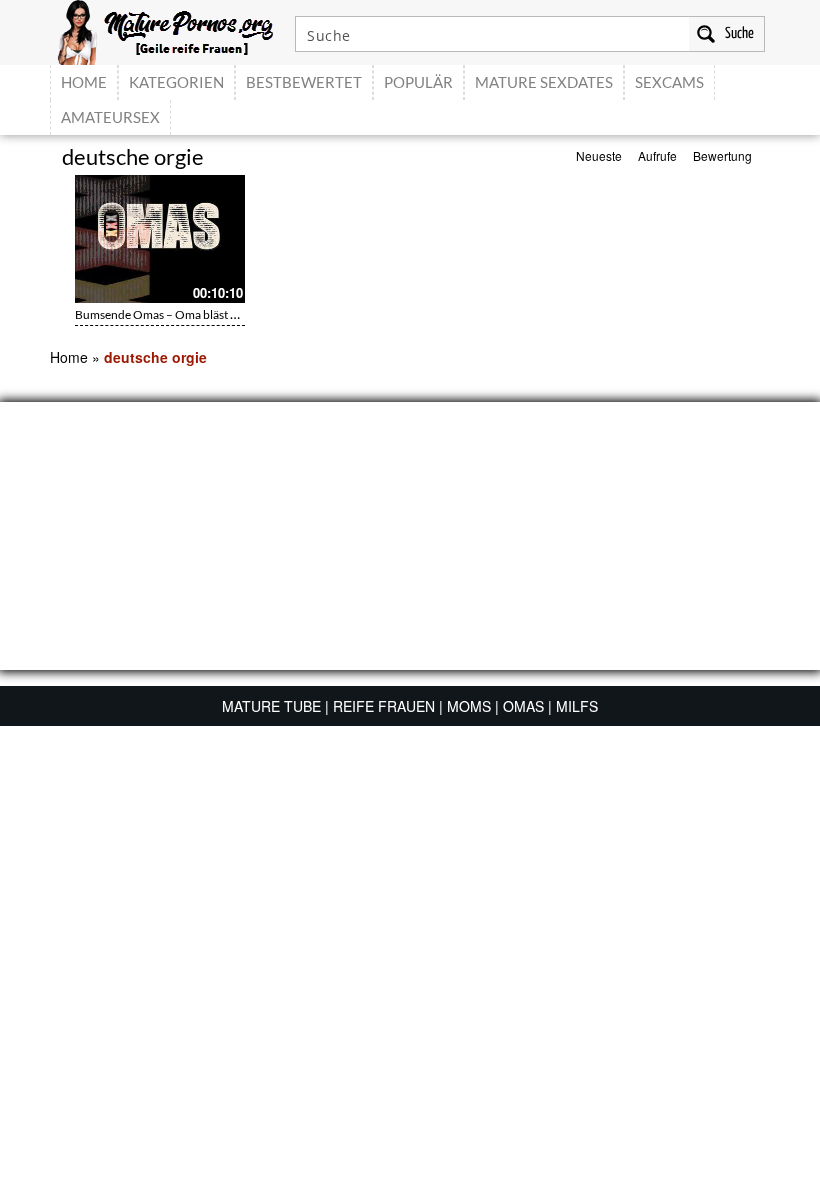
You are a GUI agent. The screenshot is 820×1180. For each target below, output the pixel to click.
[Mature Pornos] (165, 30)
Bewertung (722, 155)
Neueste (599, 155)
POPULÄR (418, 82)
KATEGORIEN (176, 82)
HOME (84, 82)
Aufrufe (657, 155)
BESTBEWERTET (304, 82)
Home (69, 357)
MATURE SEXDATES (544, 82)
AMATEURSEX (110, 117)
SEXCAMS (669, 82)
